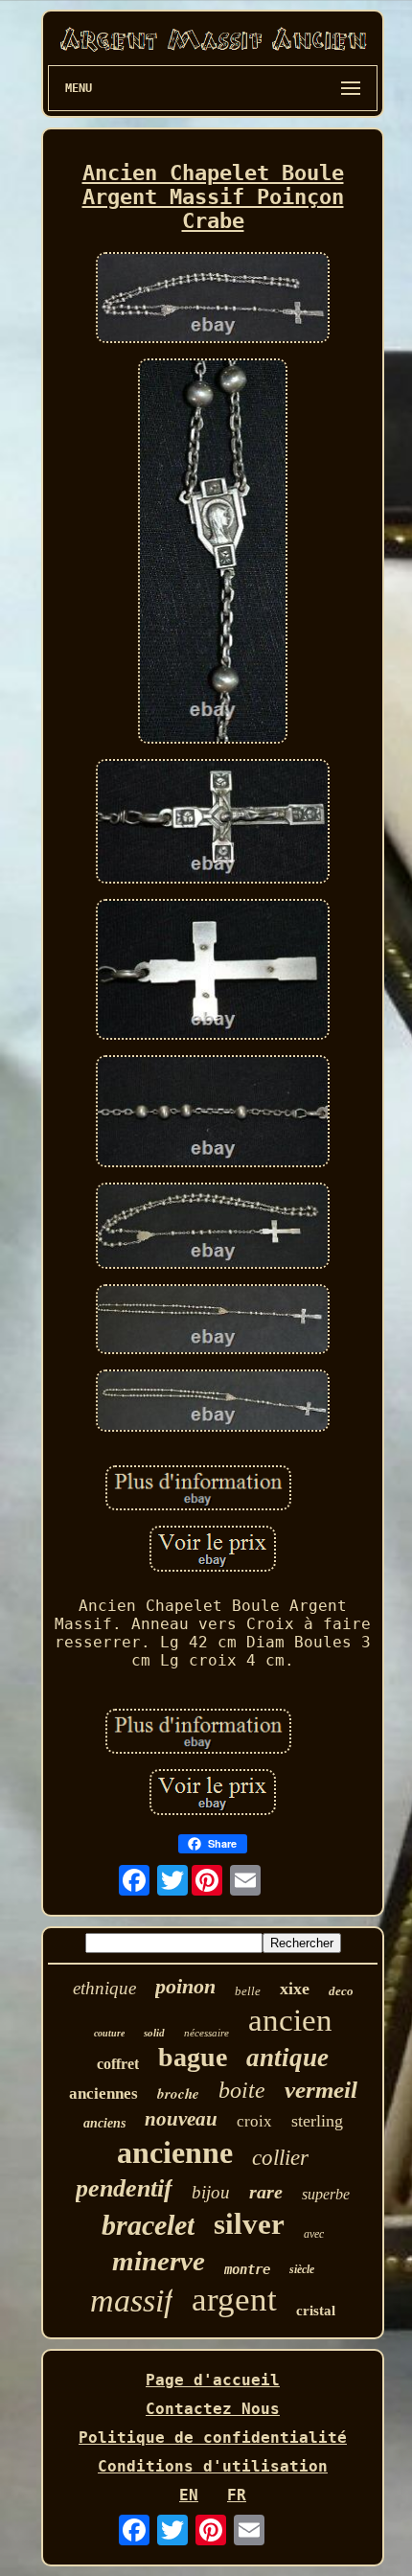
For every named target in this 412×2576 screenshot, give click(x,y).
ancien (290, 2020)
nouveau (181, 2119)
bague (193, 2057)
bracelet (148, 2225)
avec (314, 2234)
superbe (326, 2194)
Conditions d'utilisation (213, 2466)
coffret (118, 2064)
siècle (302, 2269)
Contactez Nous (213, 2409)
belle (248, 1991)
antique (287, 2058)
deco (341, 1991)
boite (242, 2090)
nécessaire (206, 2033)
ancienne (175, 2152)
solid (154, 2033)
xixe (295, 1989)
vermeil (321, 2090)
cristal (316, 2311)
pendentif (124, 2188)
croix (254, 2121)
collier (280, 2158)
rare (266, 2192)
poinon (185, 1986)
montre (247, 2269)
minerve (159, 2261)
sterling (317, 2121)
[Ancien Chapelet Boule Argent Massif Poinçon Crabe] (213, 299)
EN (189, 2495)
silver (249, 2224)
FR (237, 2495)
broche (178, 2093)
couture (109, 2033)
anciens (104, 2123)
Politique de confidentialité (213, 2438)
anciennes (103, 2093)
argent (234, 2300)
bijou (211, 2192)
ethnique (104, 1988)
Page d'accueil (213, 2380)
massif (131, 2300)
